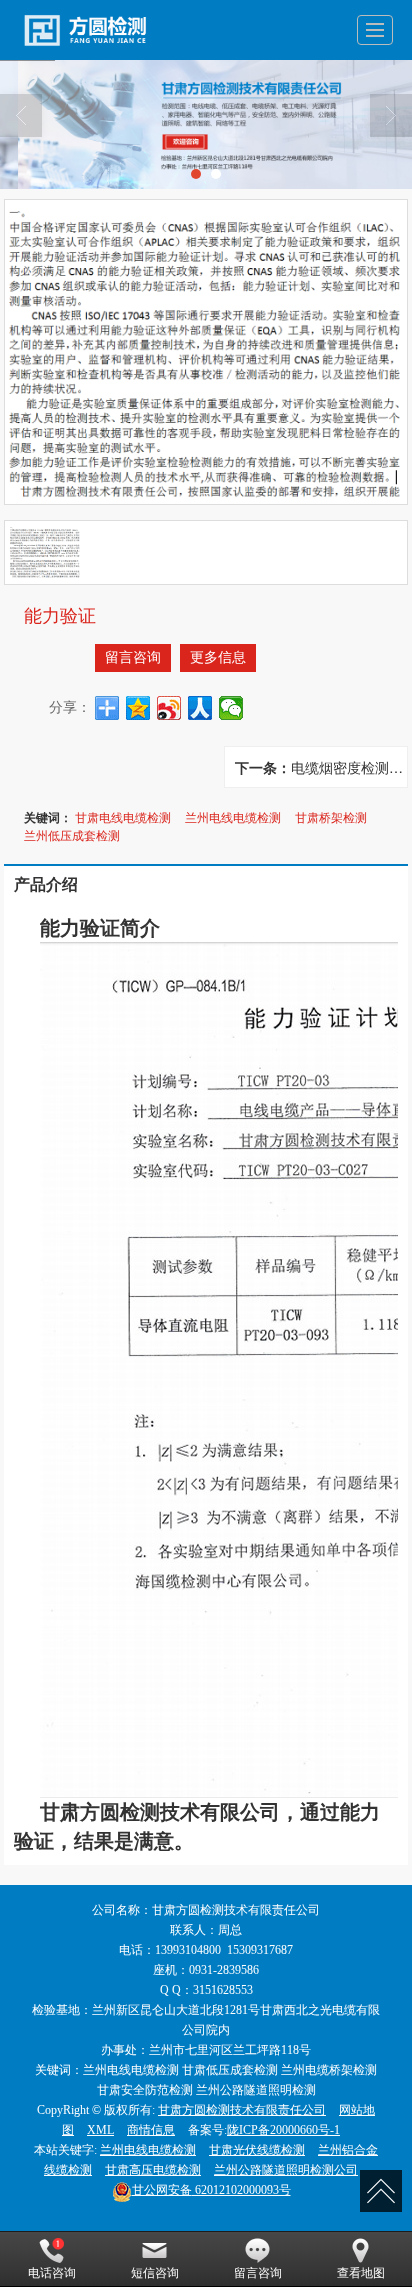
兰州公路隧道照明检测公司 (286, 2170)
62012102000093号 (211, 2190)
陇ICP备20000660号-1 (283, 2130)
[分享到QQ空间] (138, 708)
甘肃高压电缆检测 (153, 2170)
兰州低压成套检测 (72, 834)
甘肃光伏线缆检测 (257, 2150)
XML (100, 2130)
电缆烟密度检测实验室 (349, 767)
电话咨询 (52, 2273)
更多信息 (218, 657)
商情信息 (151, 2130)
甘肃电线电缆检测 (123, 816)
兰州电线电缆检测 (233, 816)
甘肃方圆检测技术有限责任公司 (242, 2110)
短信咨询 (155, 2273)
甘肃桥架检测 (331, 816)
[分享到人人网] (200, 708)
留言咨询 (133, 657)
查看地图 (361, 2273)
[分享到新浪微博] (169, 708)
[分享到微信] (231, 708)
